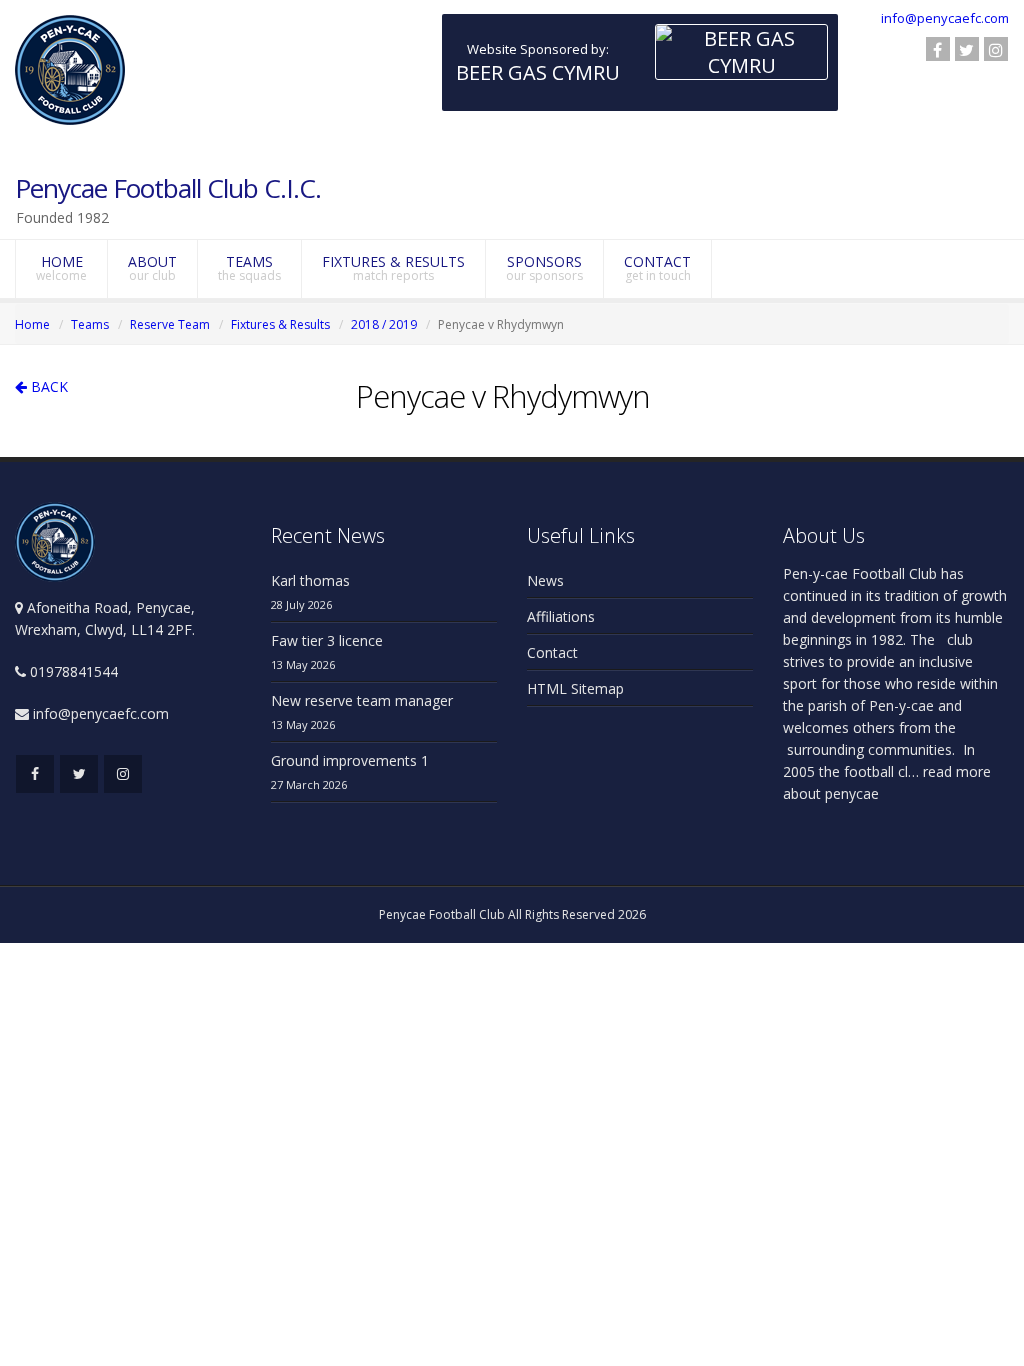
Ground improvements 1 (350, 760)
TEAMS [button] (249, 268)
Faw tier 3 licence (327, 640)
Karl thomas (310, 580)
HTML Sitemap (575, 688)
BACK (47, 386)
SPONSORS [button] (544, 268)
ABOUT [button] (152, 268)
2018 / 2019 (384, 324)
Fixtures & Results (280, 324)
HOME (61, 268)
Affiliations (561, 616)
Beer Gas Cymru (538, 72)
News (545, 580)
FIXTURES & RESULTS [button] (393, 268)
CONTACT (657, 268)
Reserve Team (170, 324)
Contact (552, 652)
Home (32, 324)
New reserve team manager (362, 700)
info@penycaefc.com (945, 18)
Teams (90, 324)
